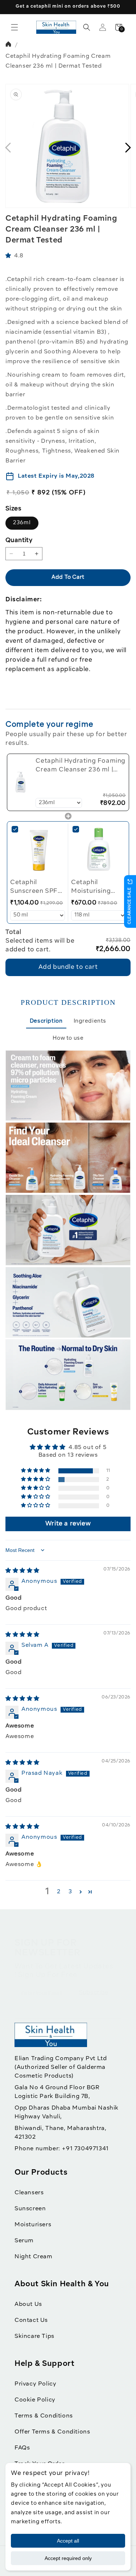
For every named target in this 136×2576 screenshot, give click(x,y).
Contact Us (31, 2320)
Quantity (19, 540)
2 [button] (59, 1892)
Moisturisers (33, 2225)
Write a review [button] (68, 1524)
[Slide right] (128, 148)
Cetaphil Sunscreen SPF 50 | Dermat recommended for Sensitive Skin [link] (38, 888)
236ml (22, 523)
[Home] (9, 45)
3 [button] (70, 1892)
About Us (28, 2304)
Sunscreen (30, 2209)
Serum (24, 2241)
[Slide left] (8, 148)
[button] (15, 27)
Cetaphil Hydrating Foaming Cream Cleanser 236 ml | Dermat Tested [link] (81, 766)
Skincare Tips (34, 2336)
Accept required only (68, 2558)
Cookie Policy (35, 2400)
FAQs (22, 2448)
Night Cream (34, 2257)
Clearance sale (130, 906)
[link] (21, 782)
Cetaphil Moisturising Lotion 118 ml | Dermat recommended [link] (94, 888)
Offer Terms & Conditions (52, 2432)
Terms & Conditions (44, 2416)
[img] (22, 1571)
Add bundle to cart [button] (68, 967)
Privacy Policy (35, 2384)
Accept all (68, 2541)
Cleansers (29, 2193)
